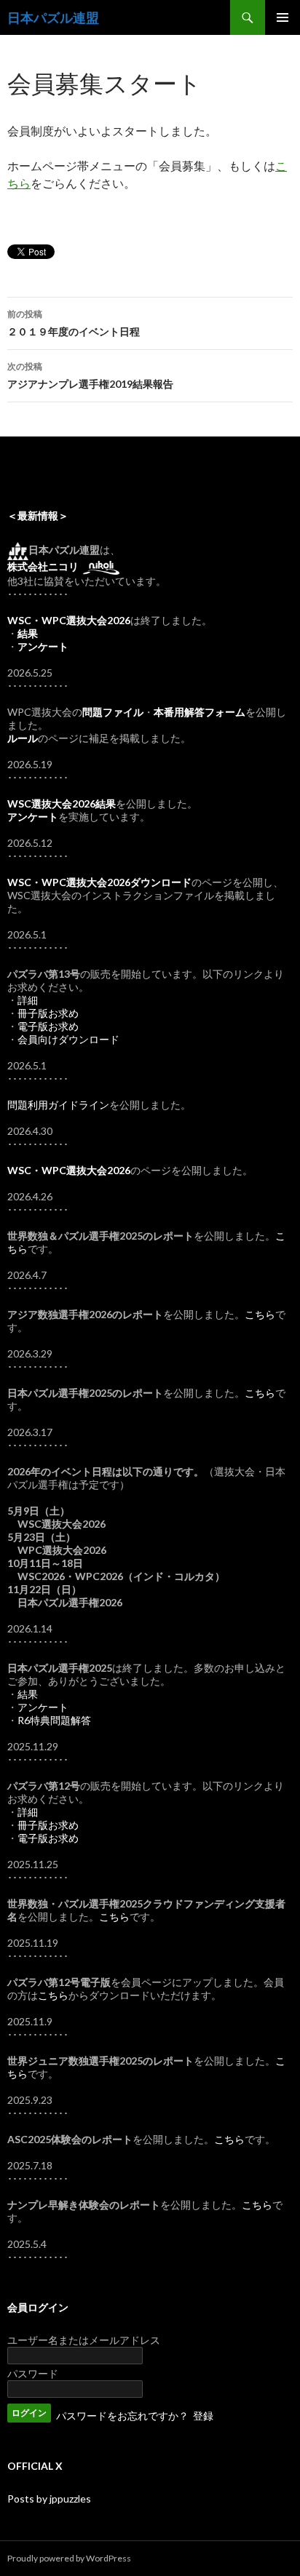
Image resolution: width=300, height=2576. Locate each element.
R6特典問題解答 (54, 1720)
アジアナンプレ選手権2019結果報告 (90, 375)
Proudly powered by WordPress (69, 2558)
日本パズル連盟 (53, 17)
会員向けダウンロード (68, 1039)
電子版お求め (48, 1026)
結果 (28, 1694)
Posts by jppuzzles (49, 2499)
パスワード (33, 2373)
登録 (203, 2416)
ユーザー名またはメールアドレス (84, 2340)
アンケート (43, 1707)
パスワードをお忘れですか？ (122, 2416)
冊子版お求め (48, 1013)
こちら (260, 1314)
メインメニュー (283, 17)
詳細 (28, 1000)
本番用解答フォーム (200, 712)
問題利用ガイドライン (58, 1105)
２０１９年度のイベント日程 (74, 323)
